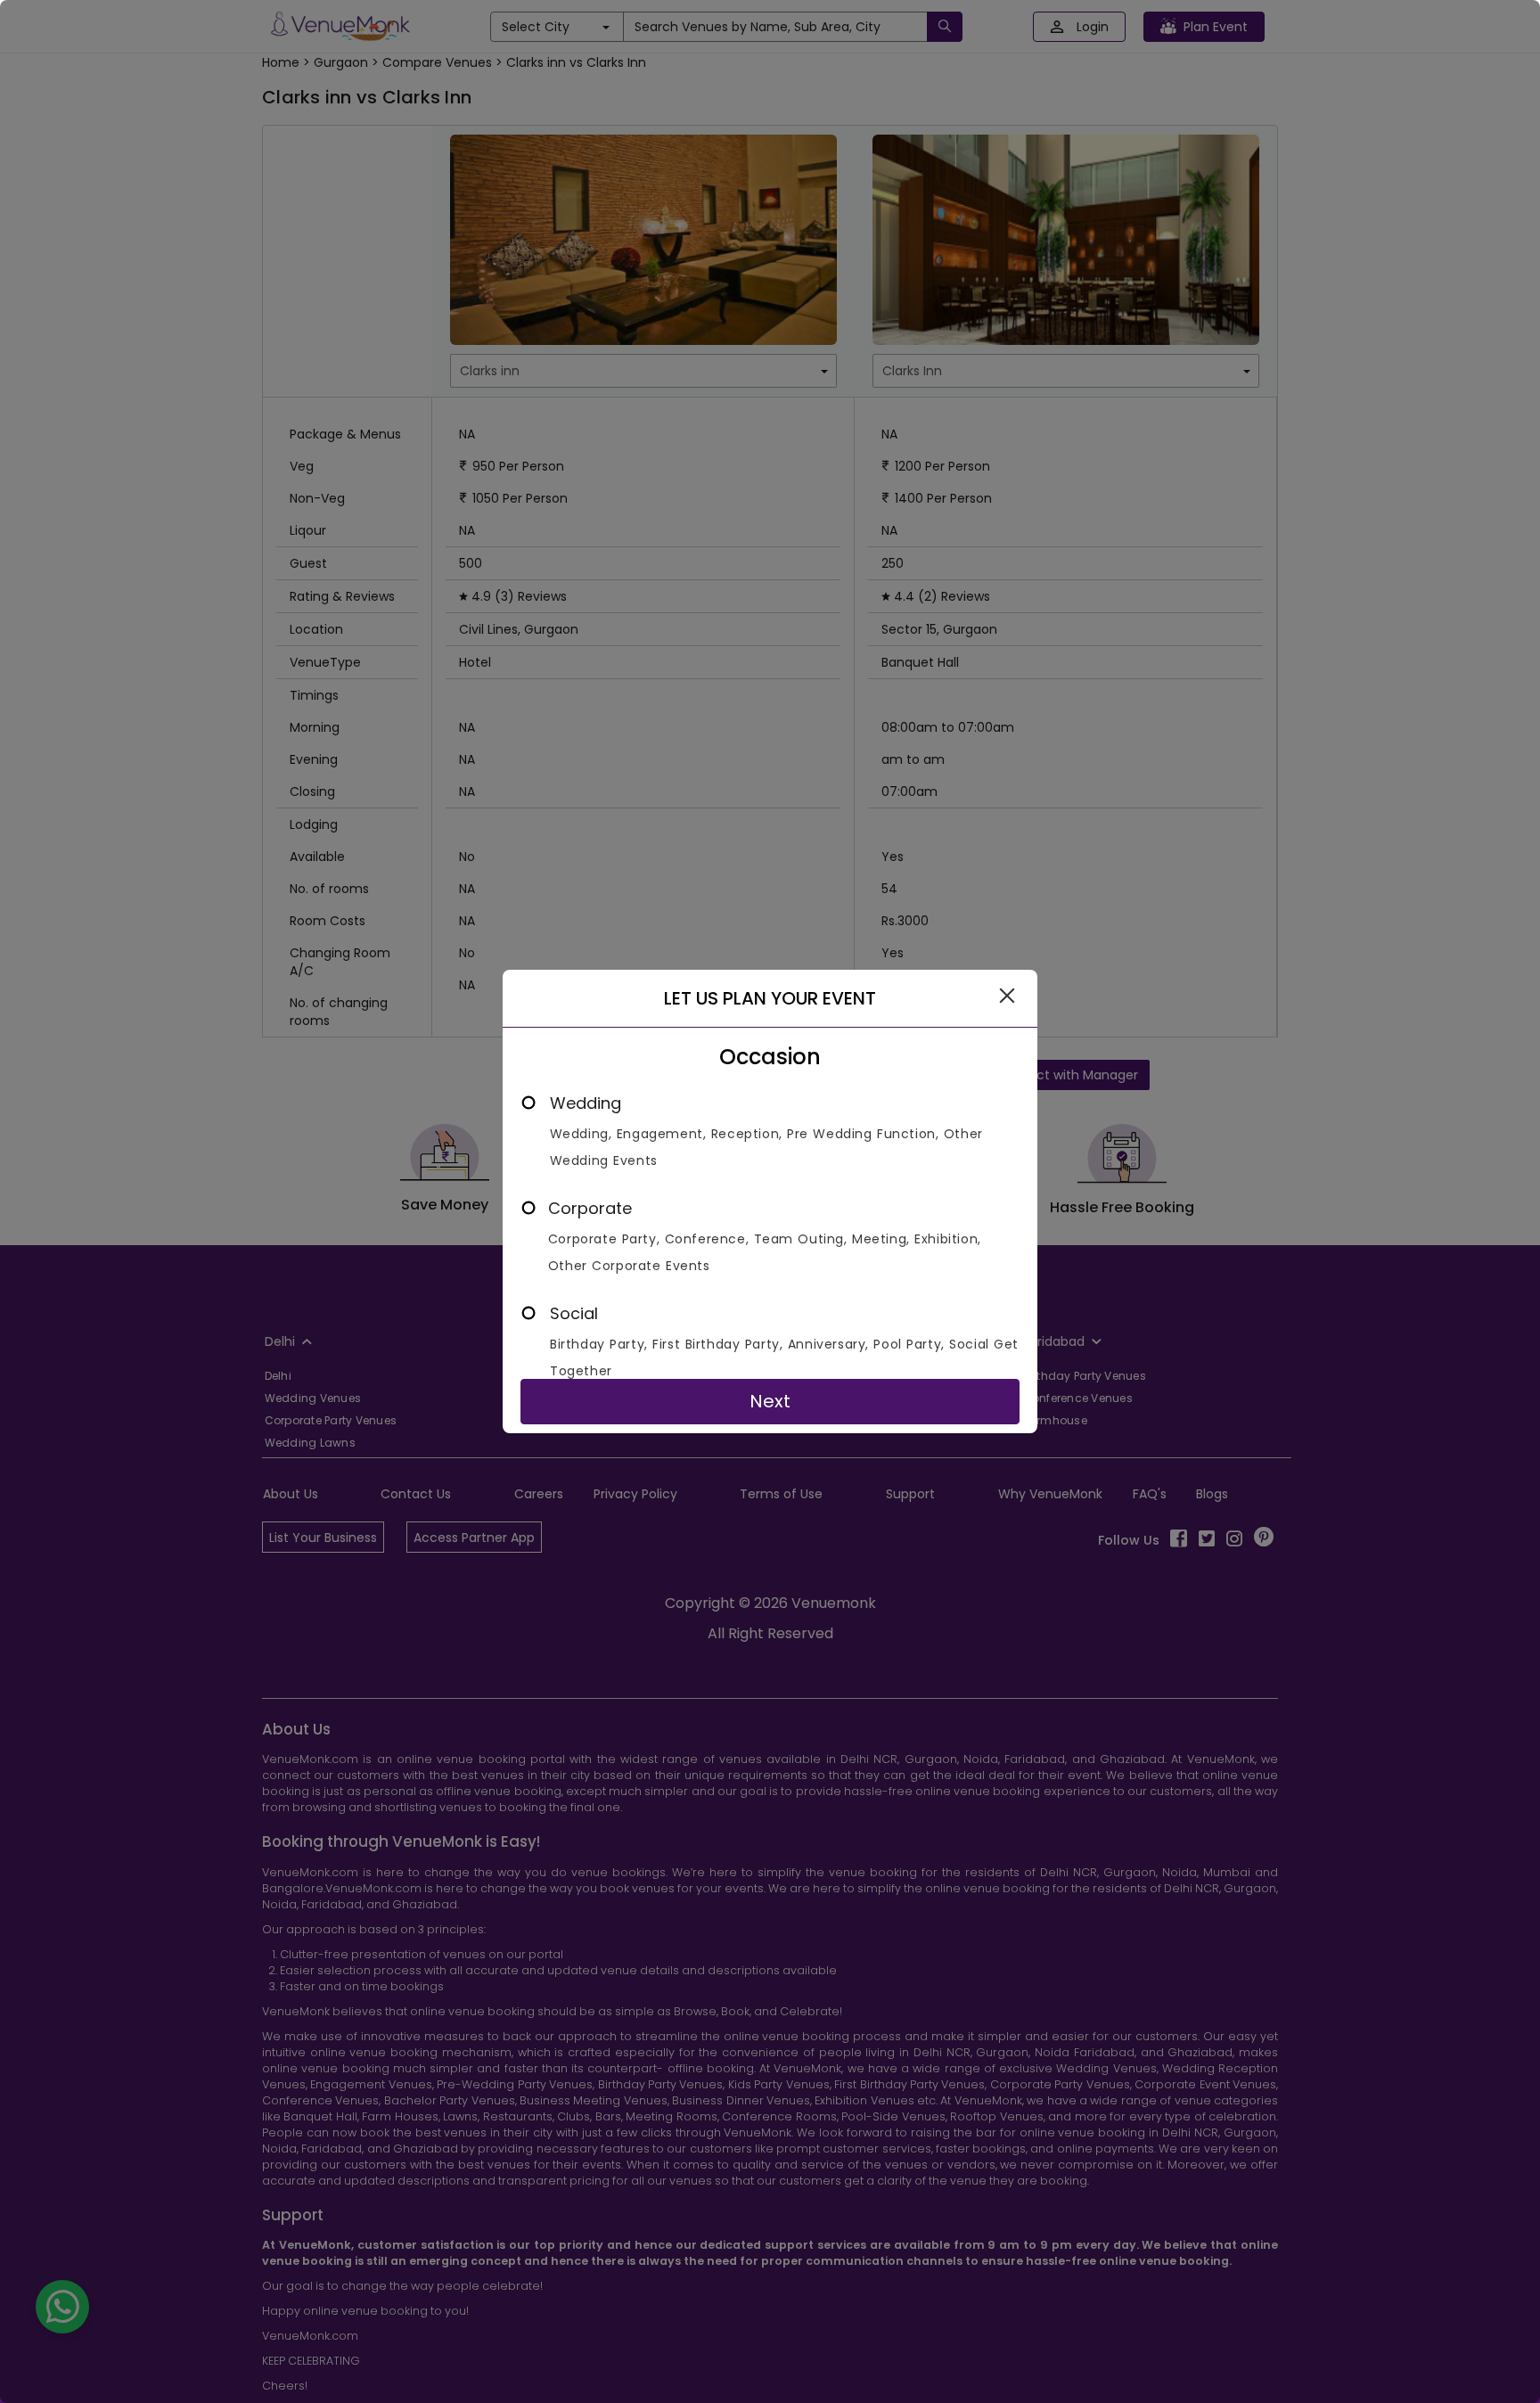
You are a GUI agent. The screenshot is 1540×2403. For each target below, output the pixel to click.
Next (770, 1401)
